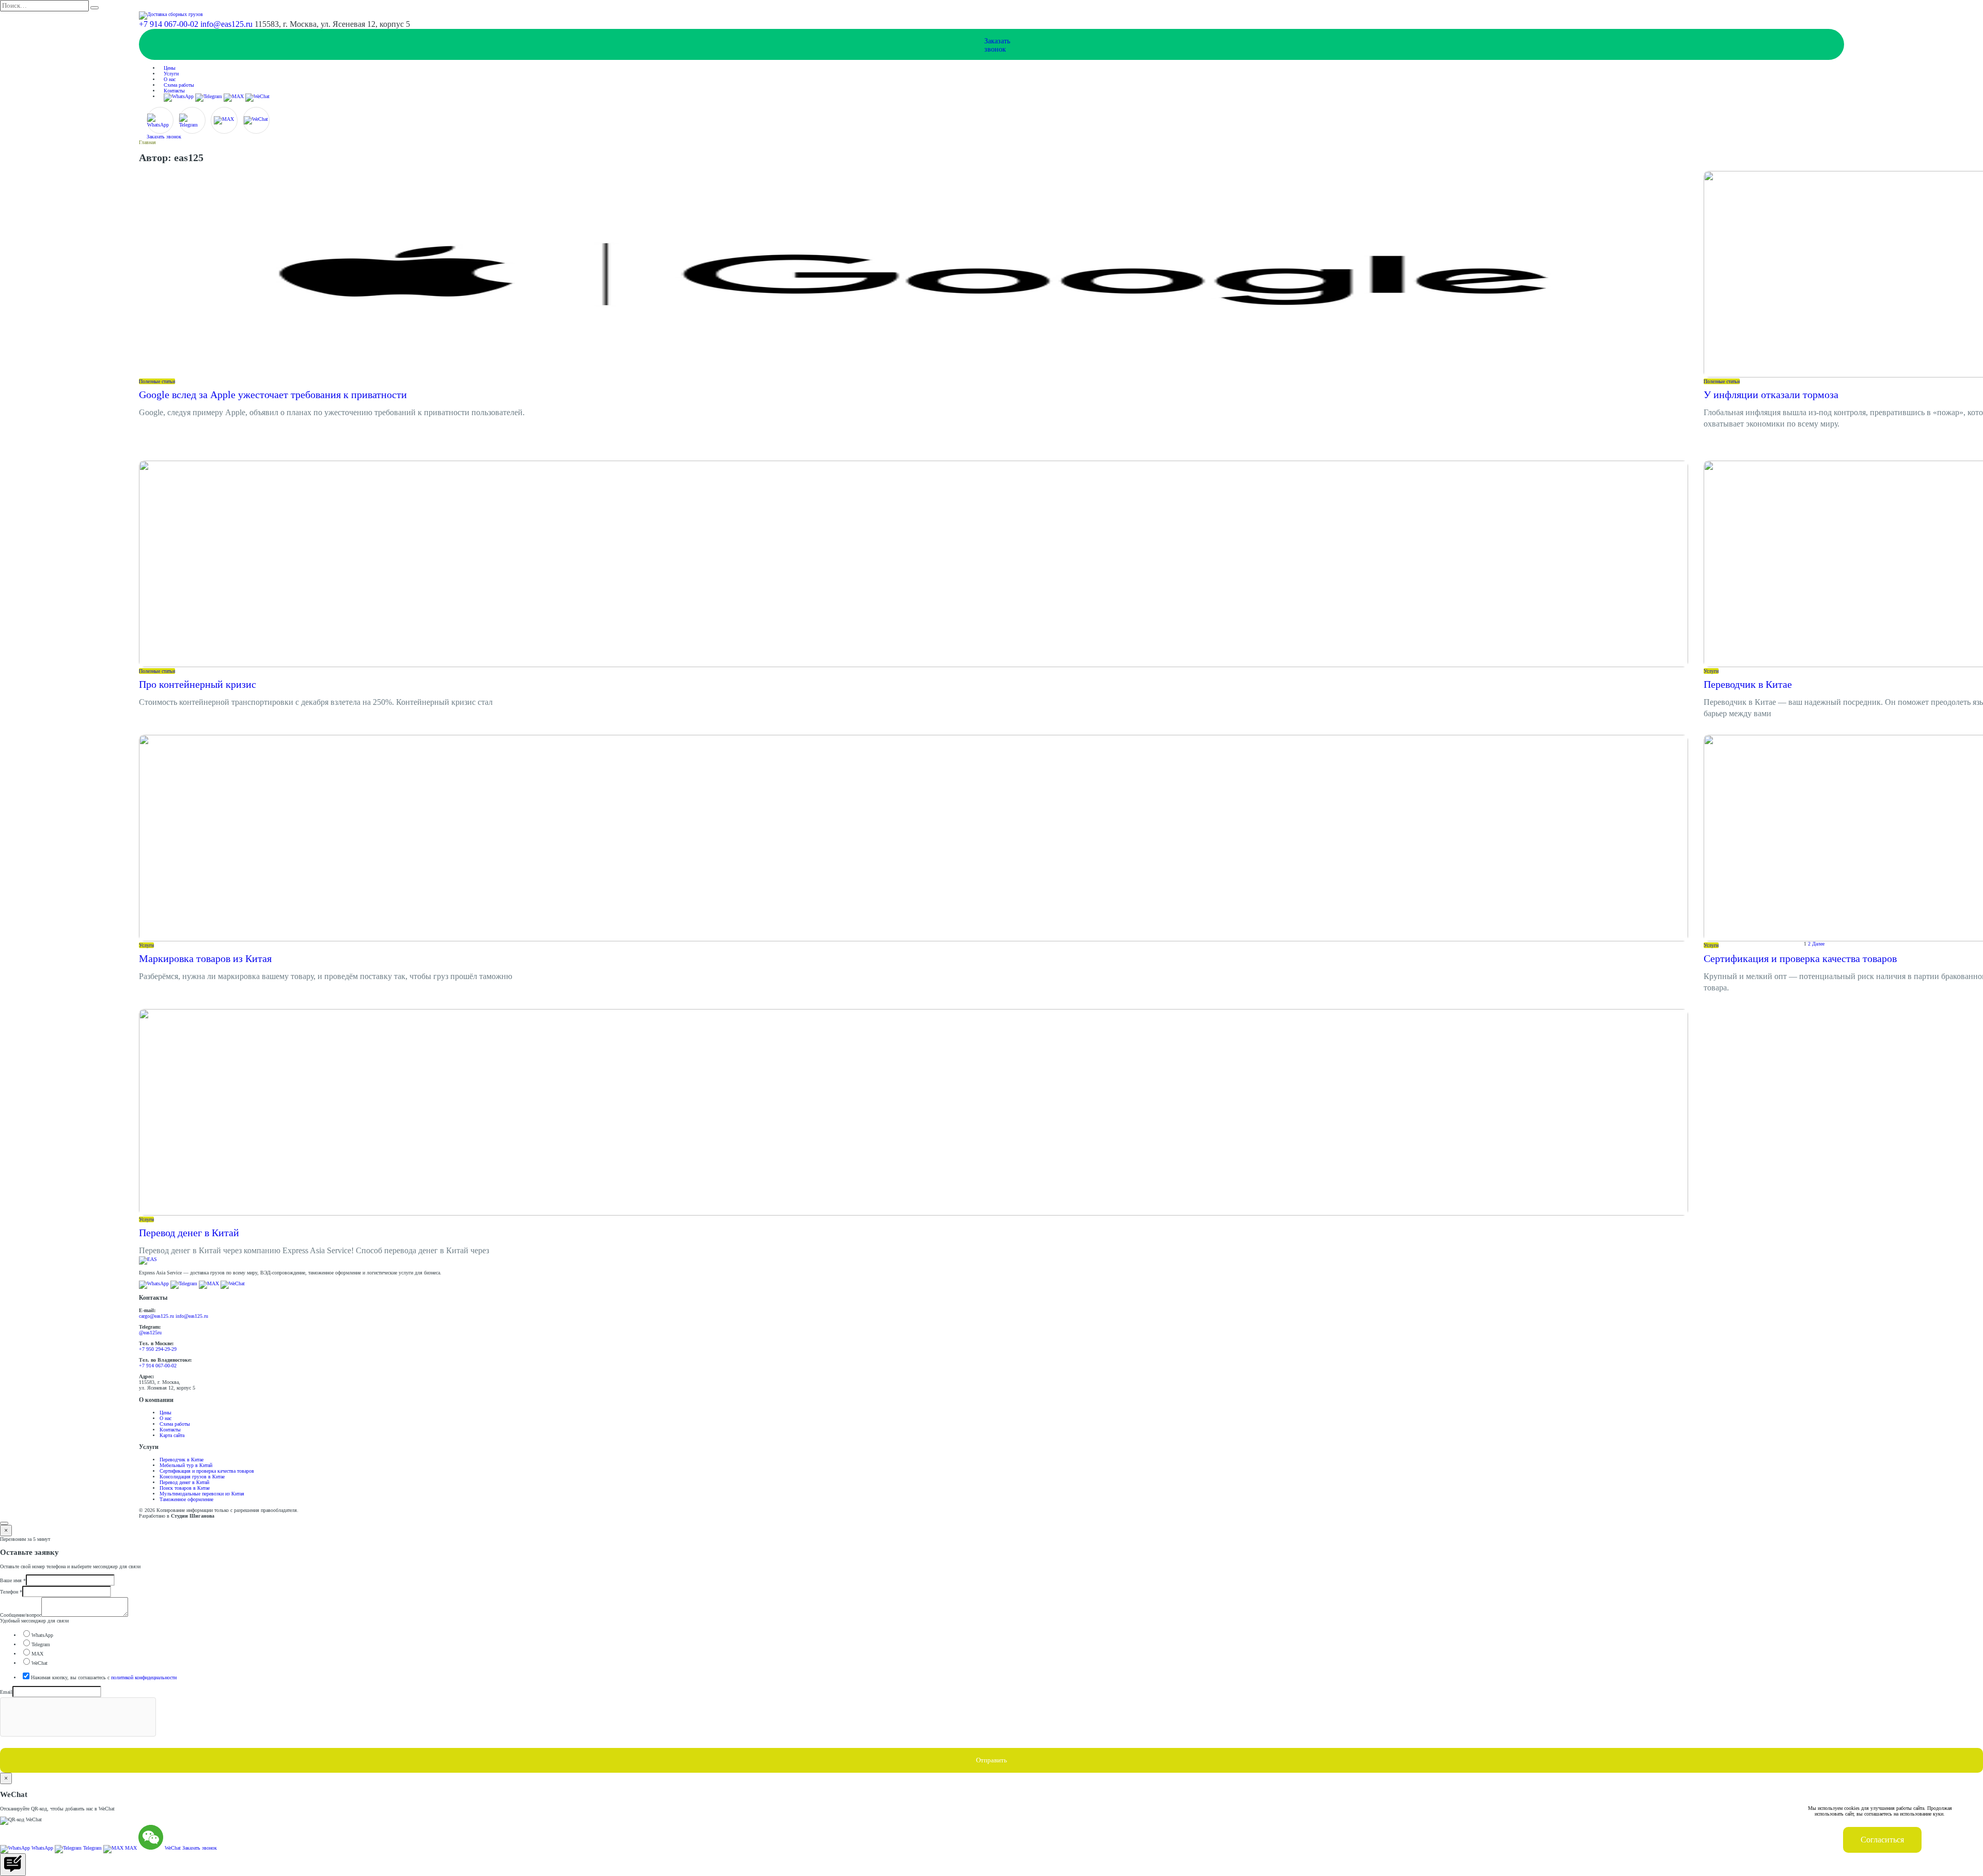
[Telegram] (209, 96)
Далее (1818, 943)
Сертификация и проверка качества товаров (1800, 958)
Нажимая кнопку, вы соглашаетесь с (104, 1677)
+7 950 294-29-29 (158, 1349)
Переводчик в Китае (1748, 684)
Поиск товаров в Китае (185, 1488)
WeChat (40, 1663)
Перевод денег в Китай (189, 1233)
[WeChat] (257, 96)
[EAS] (148, 1259)
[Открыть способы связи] (13, 1865)
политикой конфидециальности (144, 1677)
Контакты (174, 91)
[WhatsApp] (179, 96)
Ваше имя (13, 1580)
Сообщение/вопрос (21, 1615)
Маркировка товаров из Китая (205, 958)
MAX (37, 1654)
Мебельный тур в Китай (186, 1465)
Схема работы (179, 85)
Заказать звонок (164, 137)
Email (6, 1692)
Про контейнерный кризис (198, 684)
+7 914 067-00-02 (169, 24)
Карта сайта (172, 1435)
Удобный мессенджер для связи (34, 1621)
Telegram (41, 1644)
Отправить (991, 1760)
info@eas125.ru (226, 24)
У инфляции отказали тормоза (1771, 395)
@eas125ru (150, 1333)
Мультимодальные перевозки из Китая (202, 1494)
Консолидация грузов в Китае (192, 1477)
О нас (170, 79)
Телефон (11, 1592)
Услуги (171, 74)
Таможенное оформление (186, 1499)
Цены (170, 68)
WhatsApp (42, 1635)
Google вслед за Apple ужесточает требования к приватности (273, 395)
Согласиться (1882, 1840)
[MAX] (234, 96)
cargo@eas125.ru (156, 1316)
